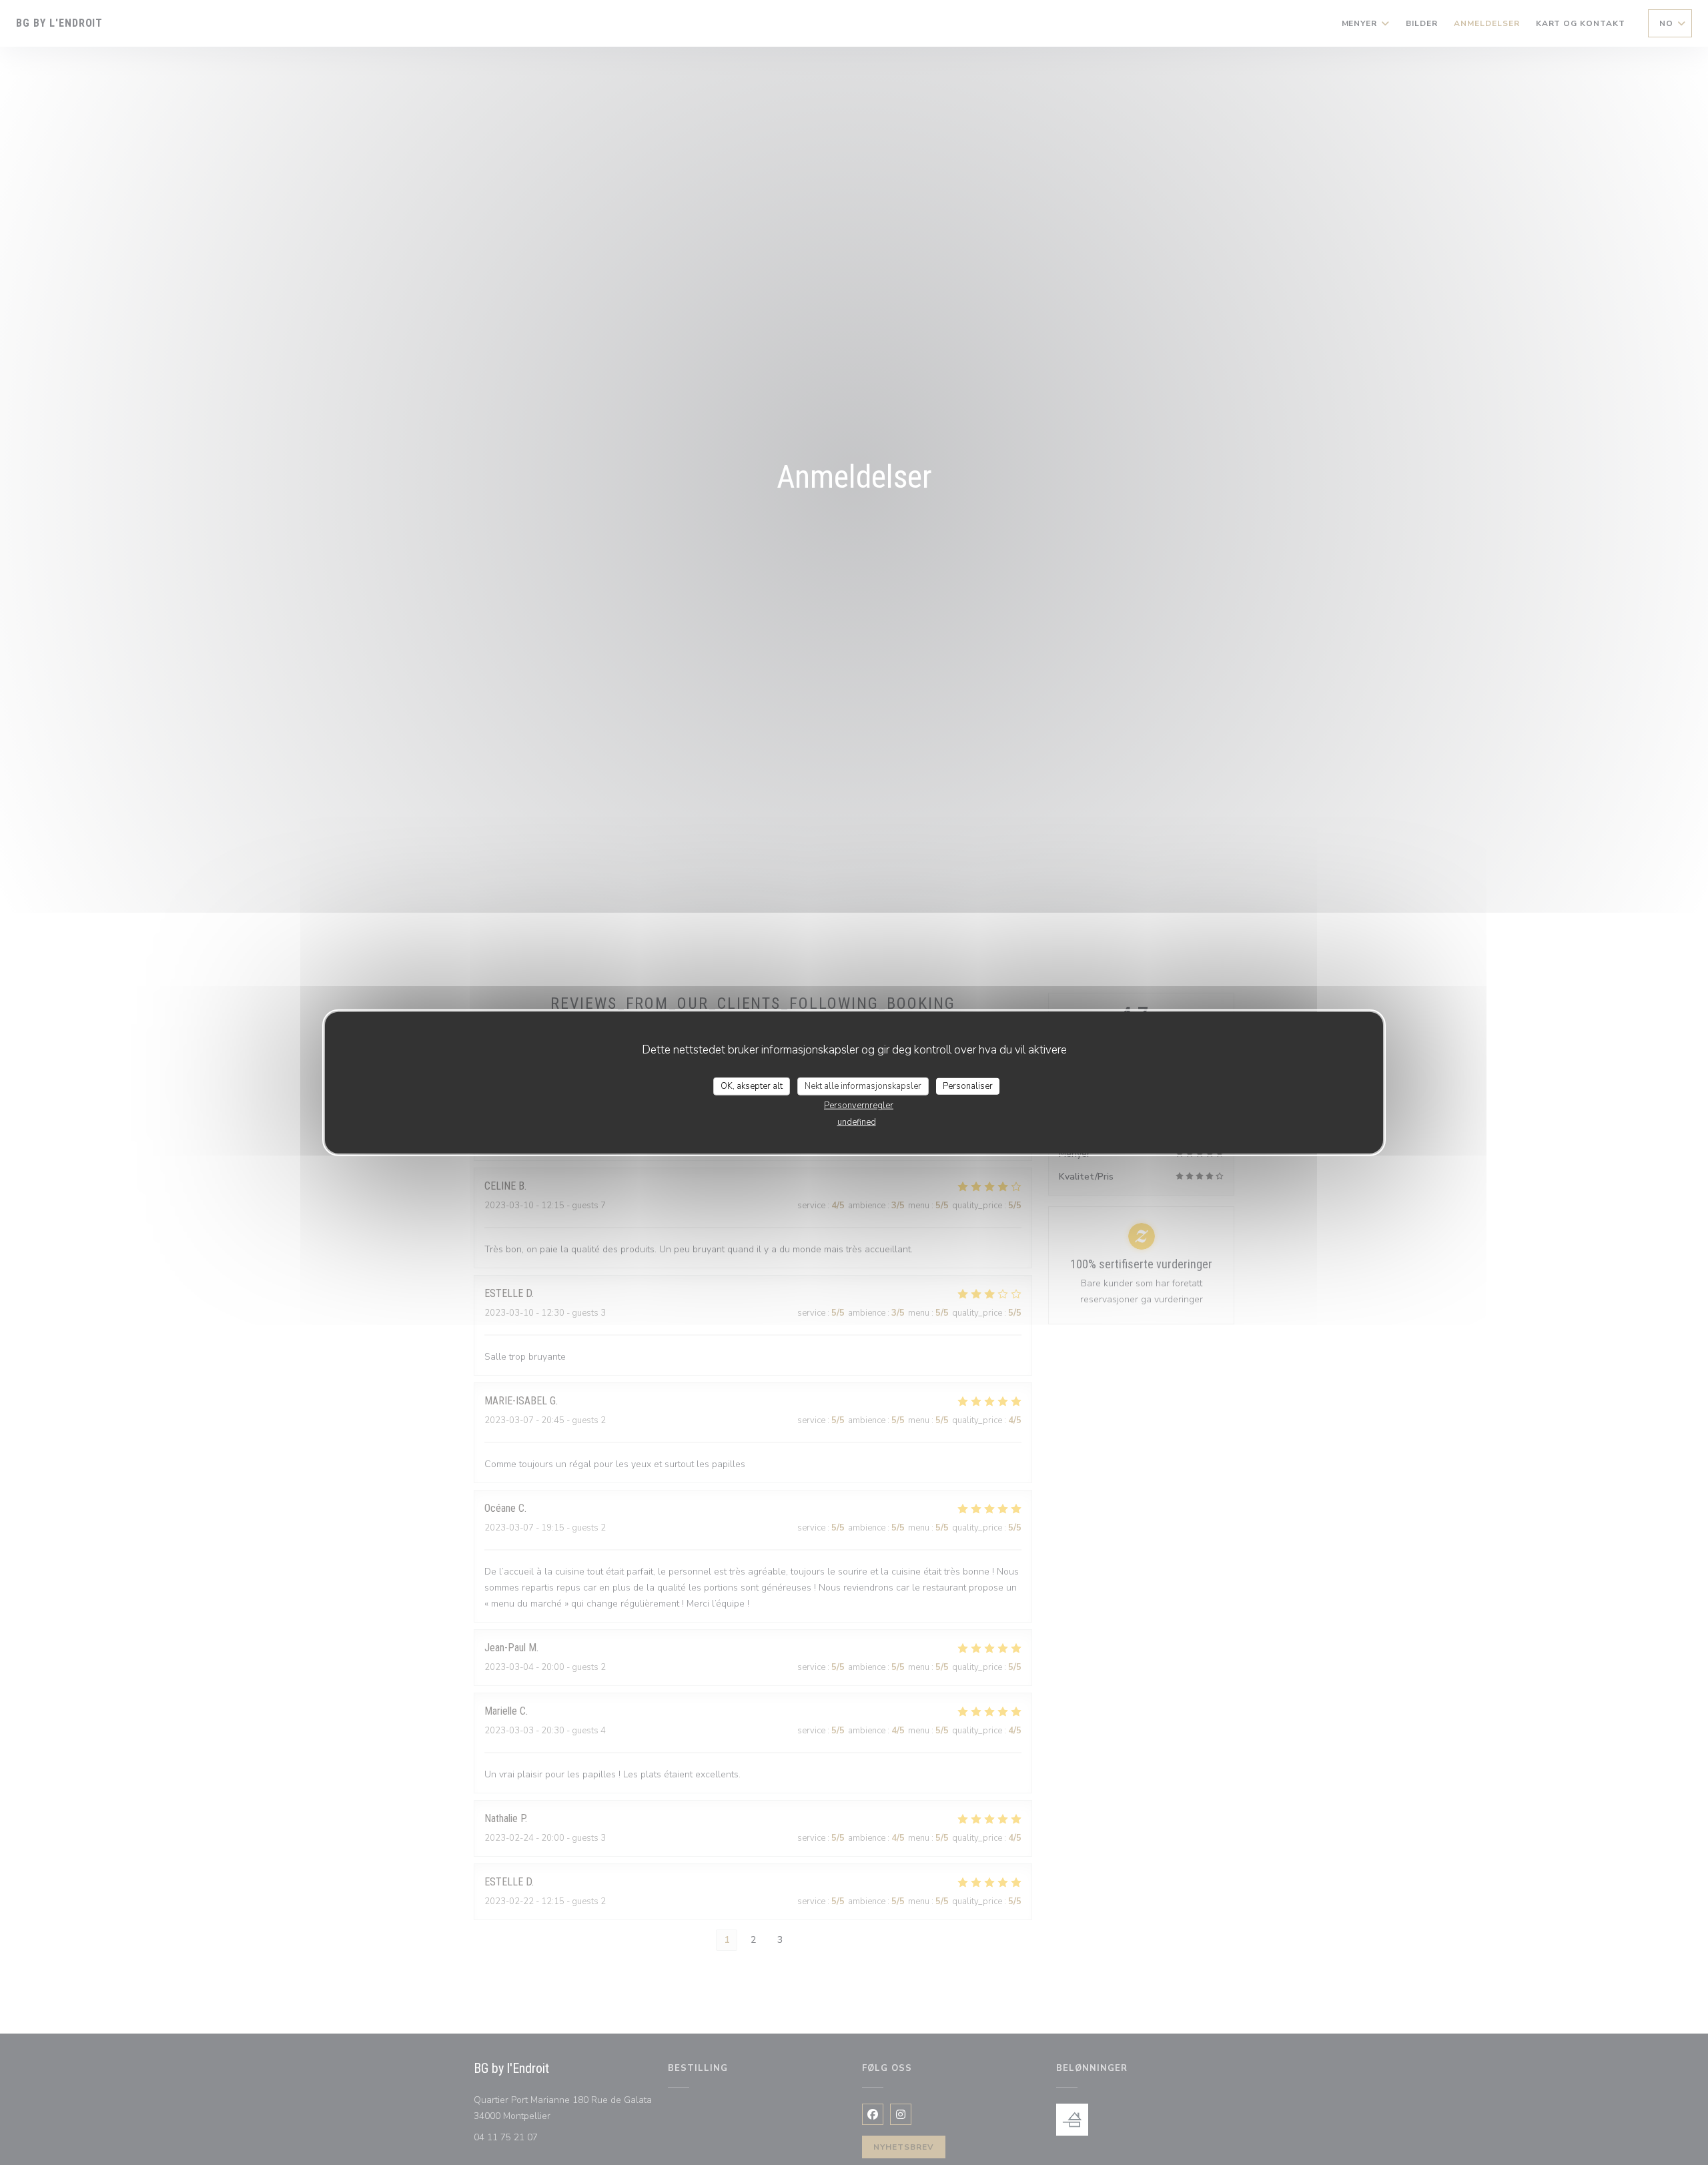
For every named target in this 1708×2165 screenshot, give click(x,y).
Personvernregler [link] (859, 1106)
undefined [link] (857, 1122)
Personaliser (968, 1086)
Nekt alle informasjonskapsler (863, 1086)
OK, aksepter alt (752, 1086)
